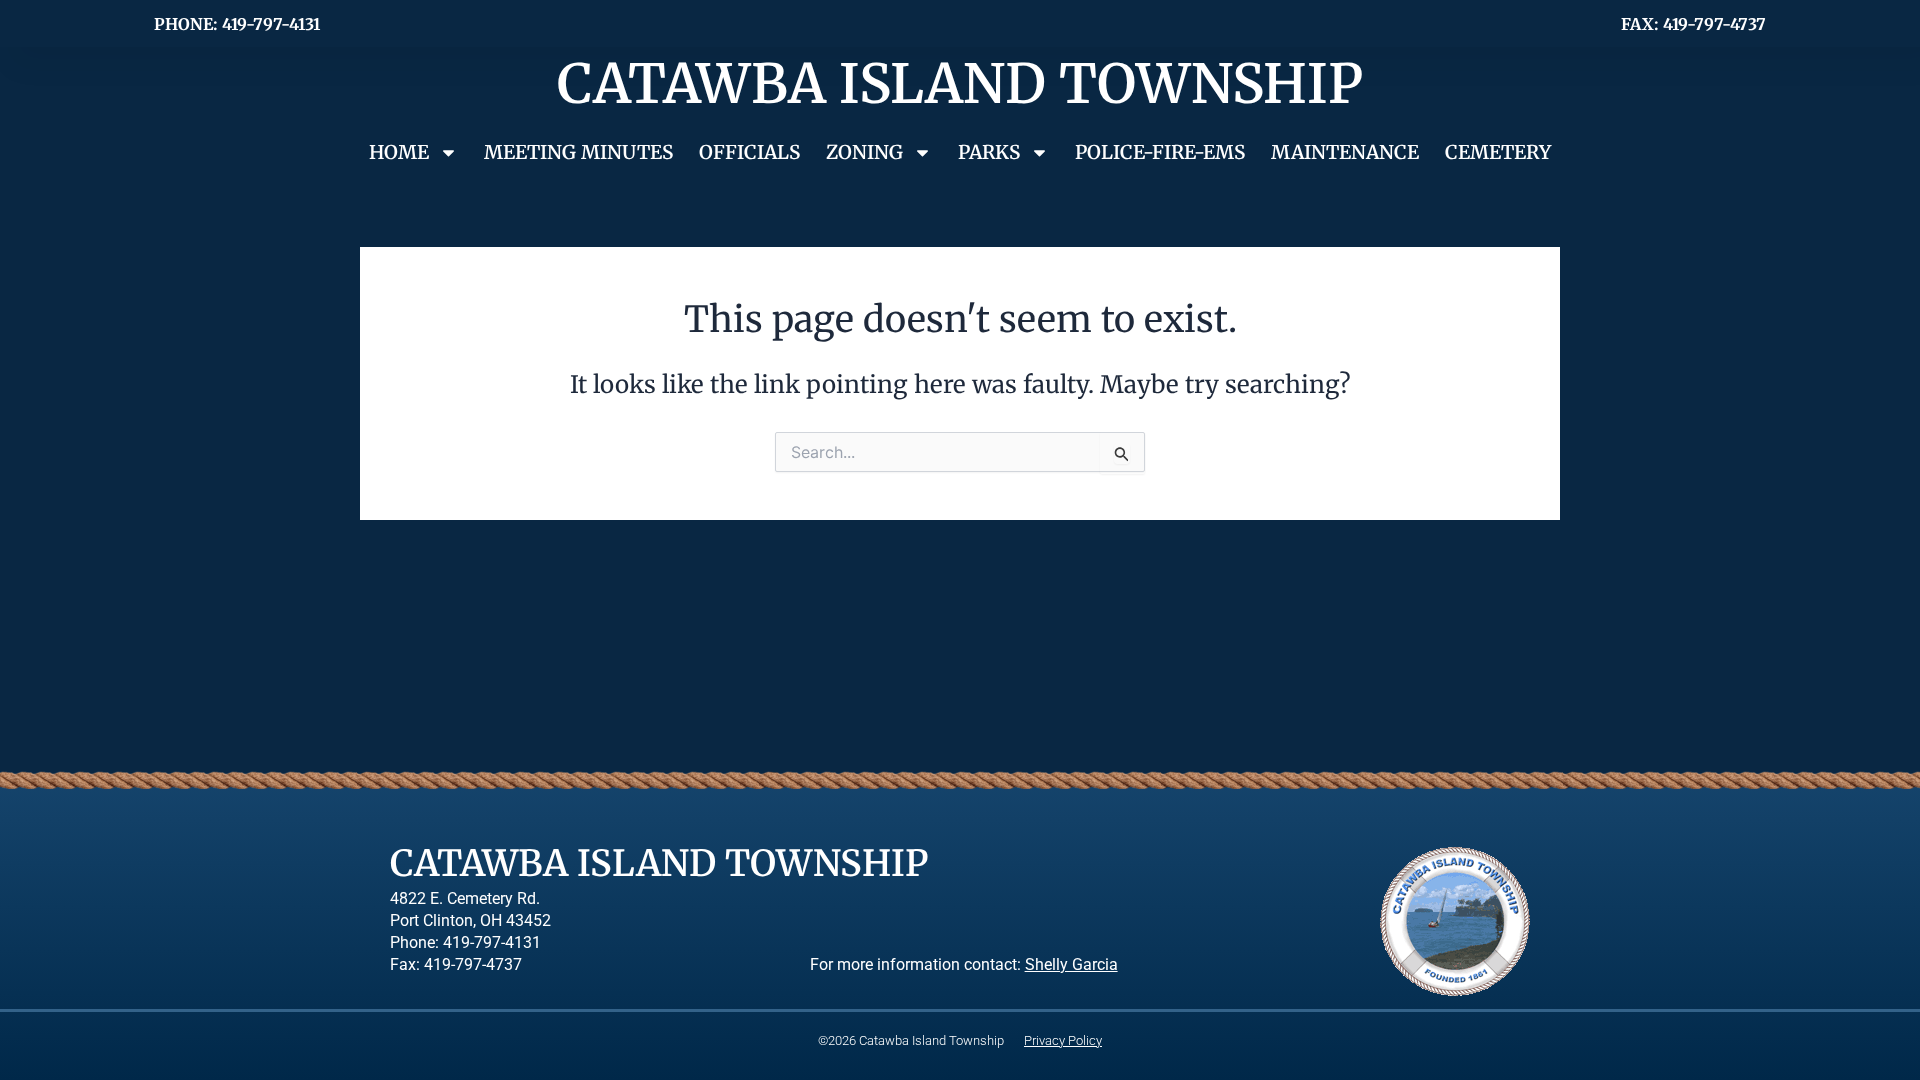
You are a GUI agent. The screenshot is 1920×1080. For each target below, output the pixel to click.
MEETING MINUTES (578, 152)
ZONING (864, 152)
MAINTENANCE (1345, 152)
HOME (399, 152)
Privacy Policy (1063, 1040)
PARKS (989, 152)
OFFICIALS (749, 152)
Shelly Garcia (1071, 965)
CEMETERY (1498, 152)
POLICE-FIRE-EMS (1160, 152)
